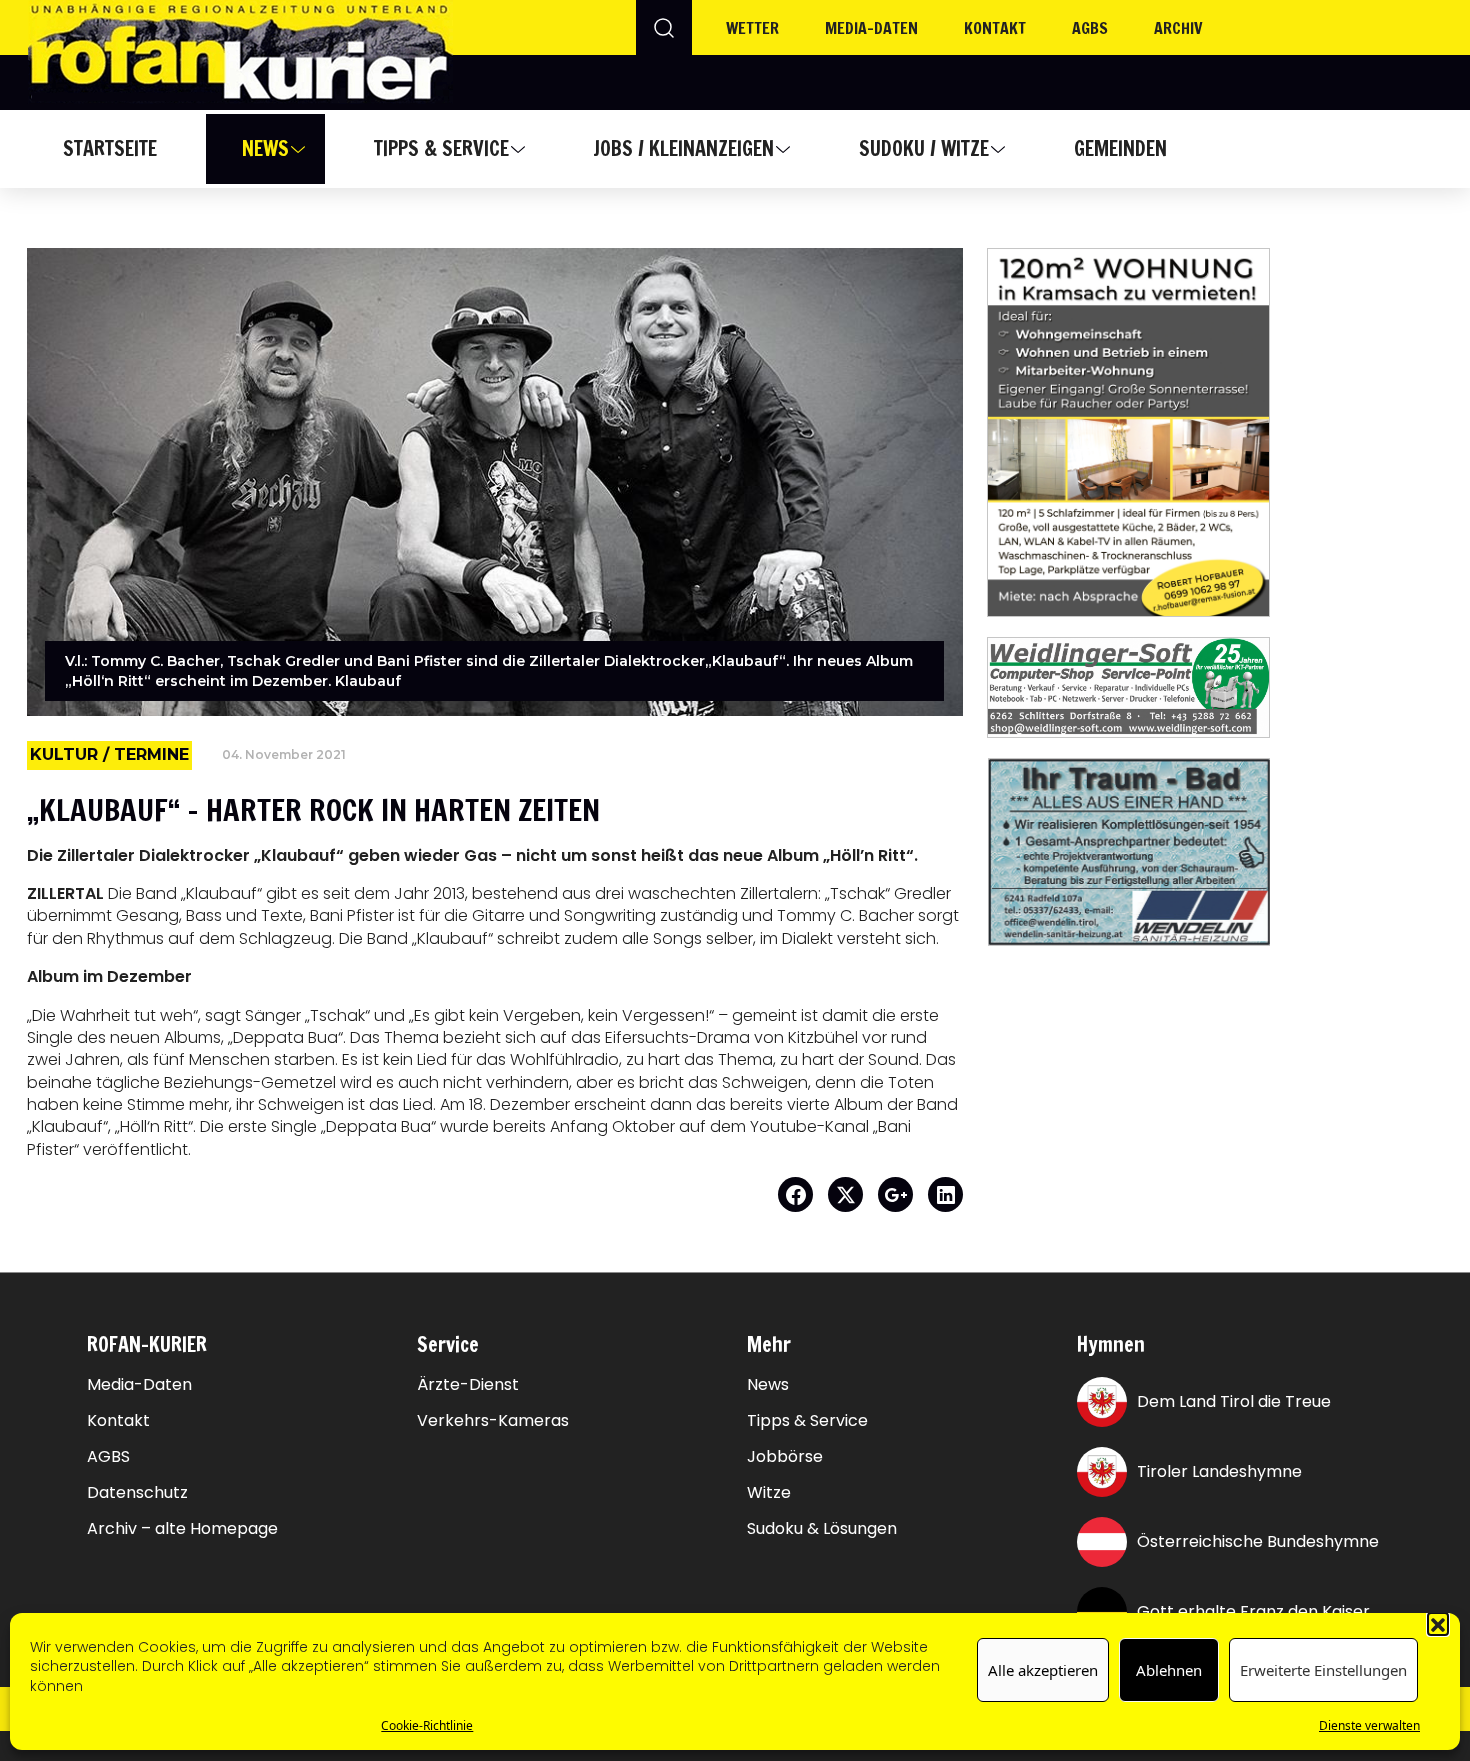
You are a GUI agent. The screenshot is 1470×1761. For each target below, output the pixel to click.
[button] (1438, 1623)
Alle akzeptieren (1043, 1670)
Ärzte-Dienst (468, 1385)
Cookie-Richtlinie (427, 1725)
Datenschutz (137, 1493)
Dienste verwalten (1369, 1725)
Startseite (110, 148)
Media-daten (871, 28)
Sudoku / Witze (924, 148)
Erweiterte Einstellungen (1323, 1670)
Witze (769, 1493)
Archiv (1178, 28)
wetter (752, 28)
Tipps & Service (441, 148)
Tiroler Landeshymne (1219, 1471)
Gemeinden (1120, 148)
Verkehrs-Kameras (493, 1421)
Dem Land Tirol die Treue (1234, 1401)
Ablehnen (1169, 1670)
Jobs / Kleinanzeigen (683, 148)
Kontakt (995, 28)
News (265, 148)
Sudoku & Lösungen (822, 1529)
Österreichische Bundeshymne (1258, 1541)
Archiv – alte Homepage (182, 1529)
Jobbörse (785, 1457)
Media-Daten (139, 1385)
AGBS (1090, 28)
